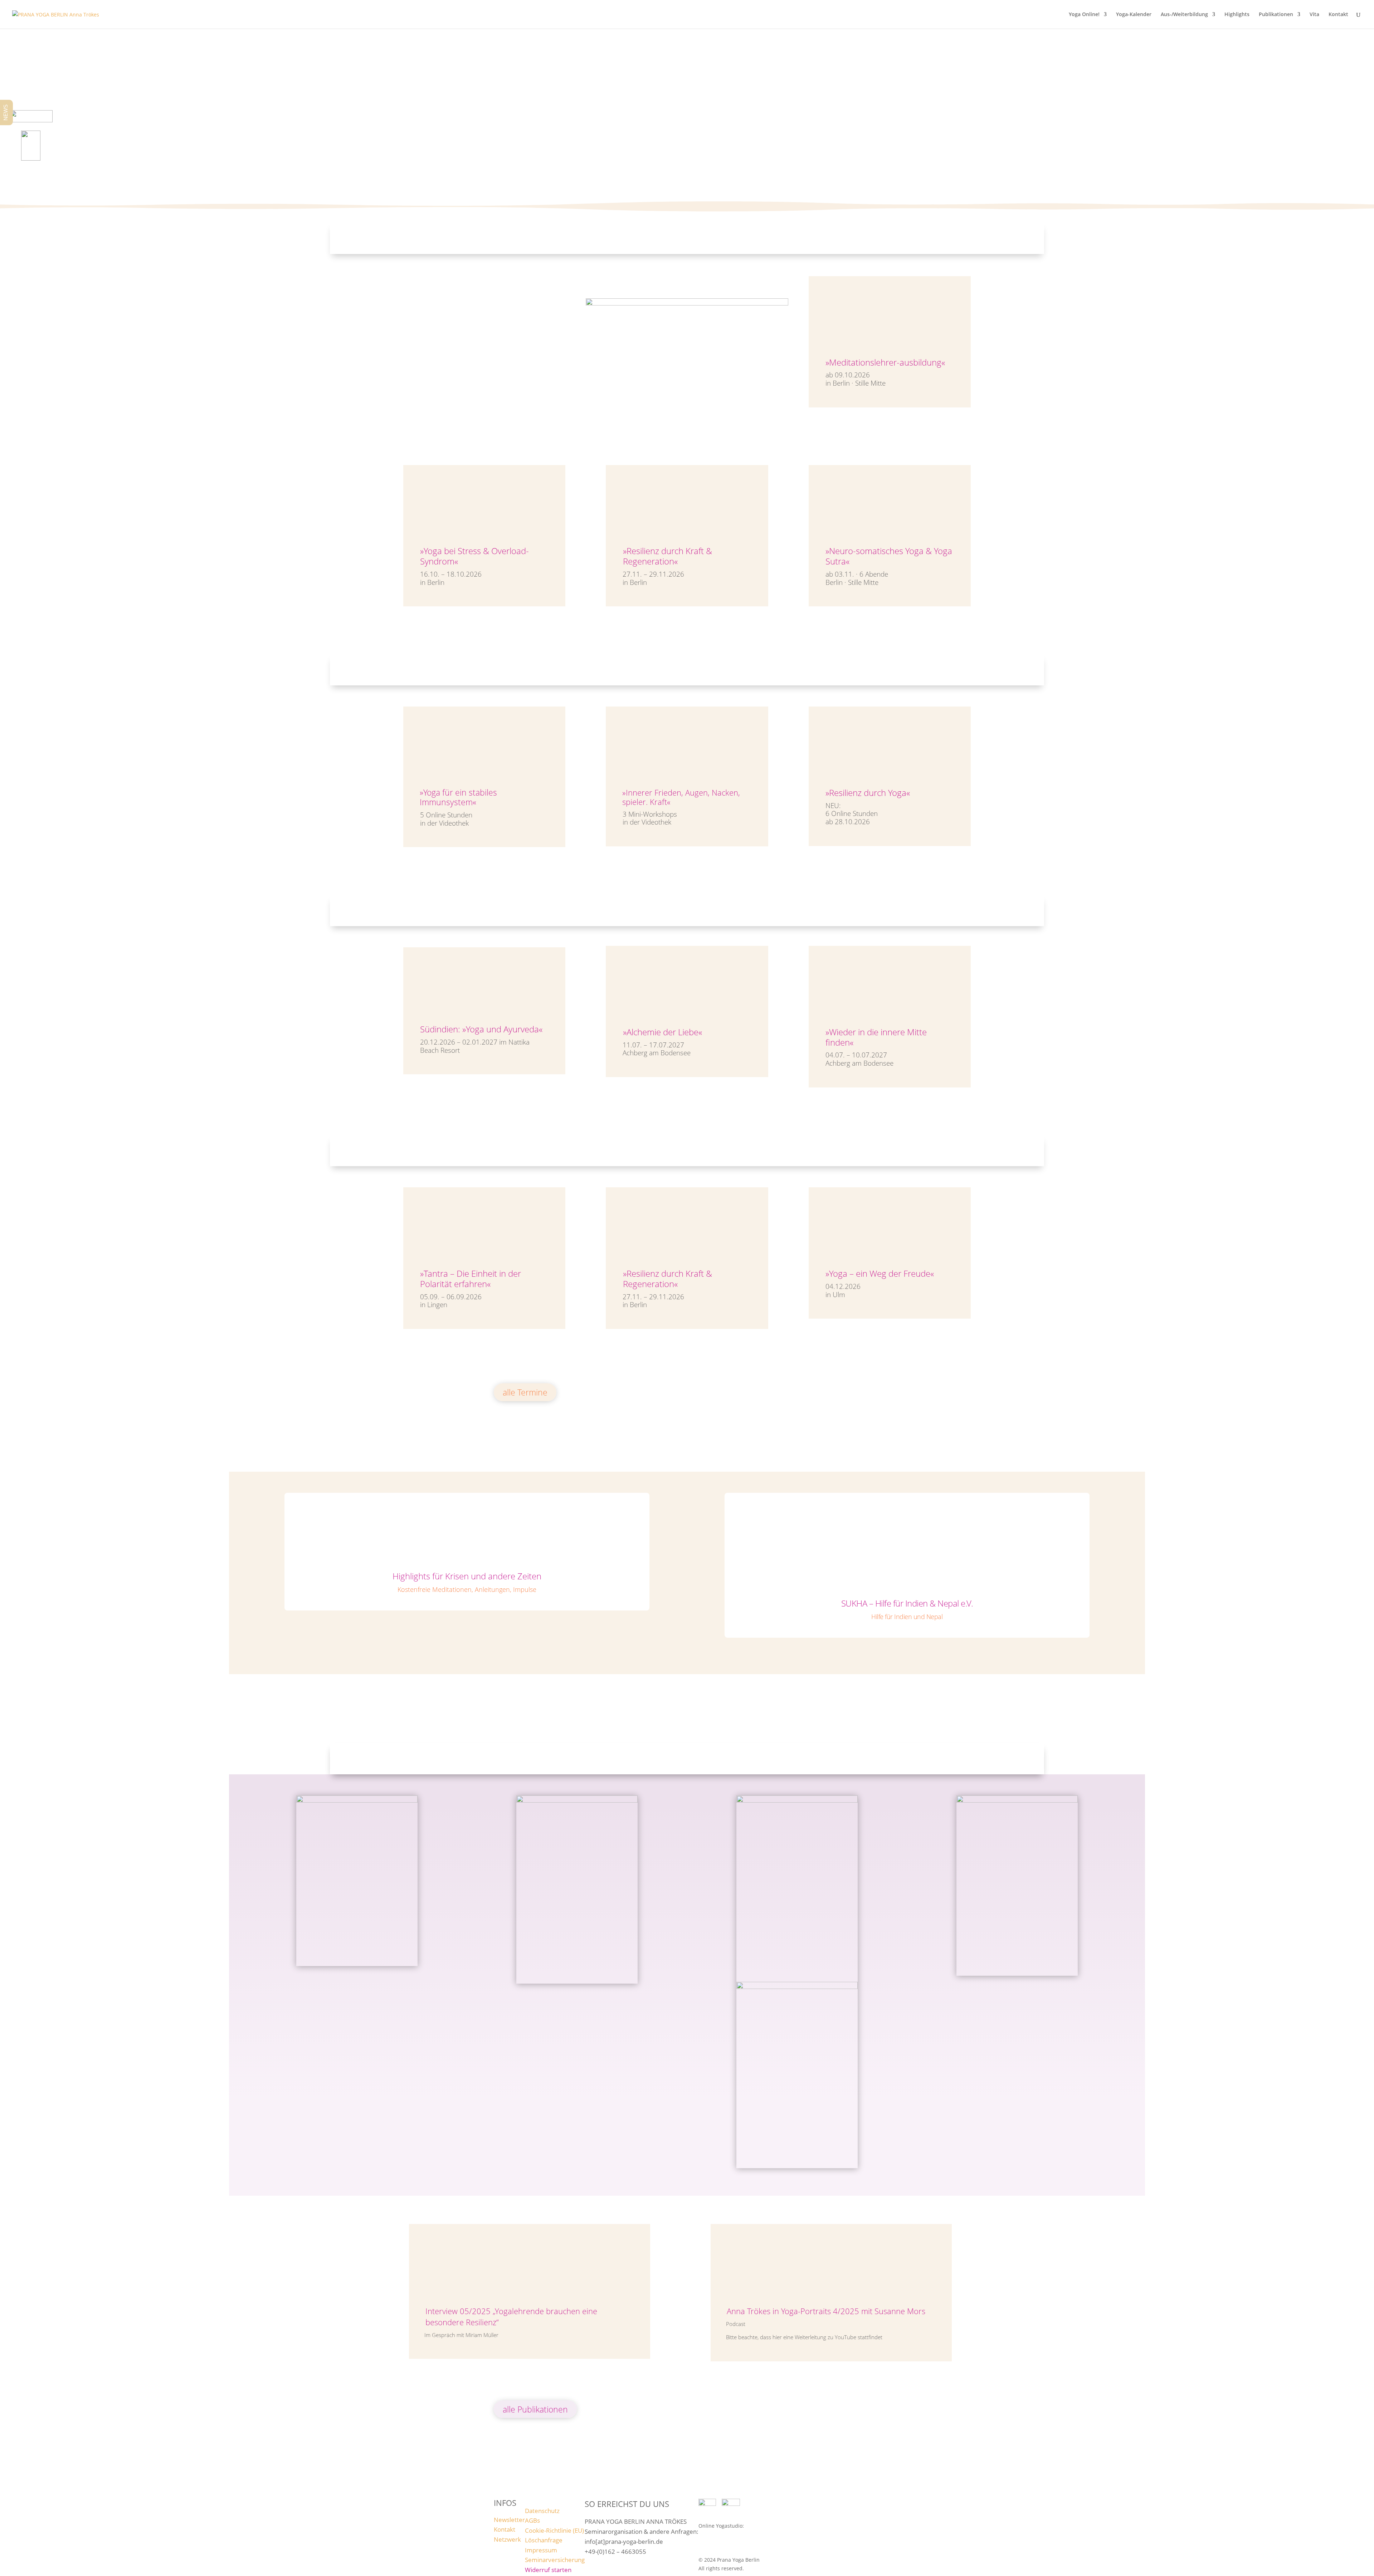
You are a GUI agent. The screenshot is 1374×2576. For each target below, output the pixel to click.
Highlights (1237, 15)
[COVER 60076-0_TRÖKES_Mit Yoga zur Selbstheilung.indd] (357, 1801)
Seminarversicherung (555, 2560)
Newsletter (509, 2520)
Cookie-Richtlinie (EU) (554, 2530)
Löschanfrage (544, 2540)
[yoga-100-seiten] (1017, 1801)
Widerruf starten (548, 2570)
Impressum (541, 2550)
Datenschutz (542, 2511)
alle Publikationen (535, 2409)
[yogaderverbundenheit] (577, 1801)
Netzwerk (507, 2539)
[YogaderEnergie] (797, 1801)
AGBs (532, 2520)
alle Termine (525, 1392)
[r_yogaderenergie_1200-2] (797, 1987)
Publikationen (1276, 15)
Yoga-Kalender (1134, 15)
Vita (1314, 15)
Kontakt (1338, 15)
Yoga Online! (1084, 15)
